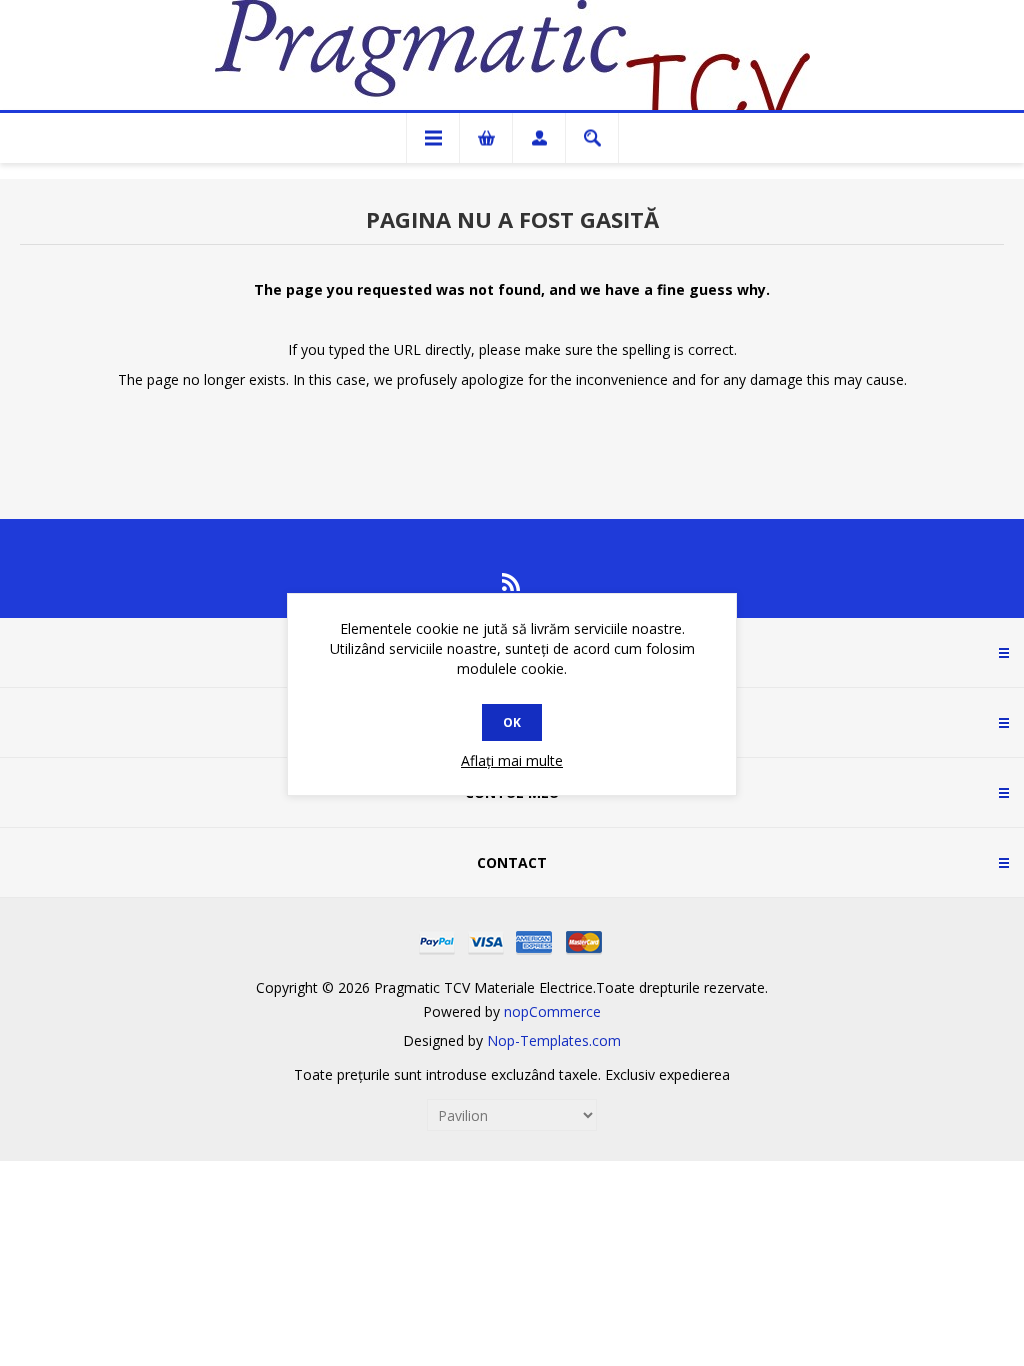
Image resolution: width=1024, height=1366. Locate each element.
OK (512, 722)
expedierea (694, 1074)
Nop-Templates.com (554, 1040)
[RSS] (512, 582)
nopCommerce (552, 1011)
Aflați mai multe (512, 760)
